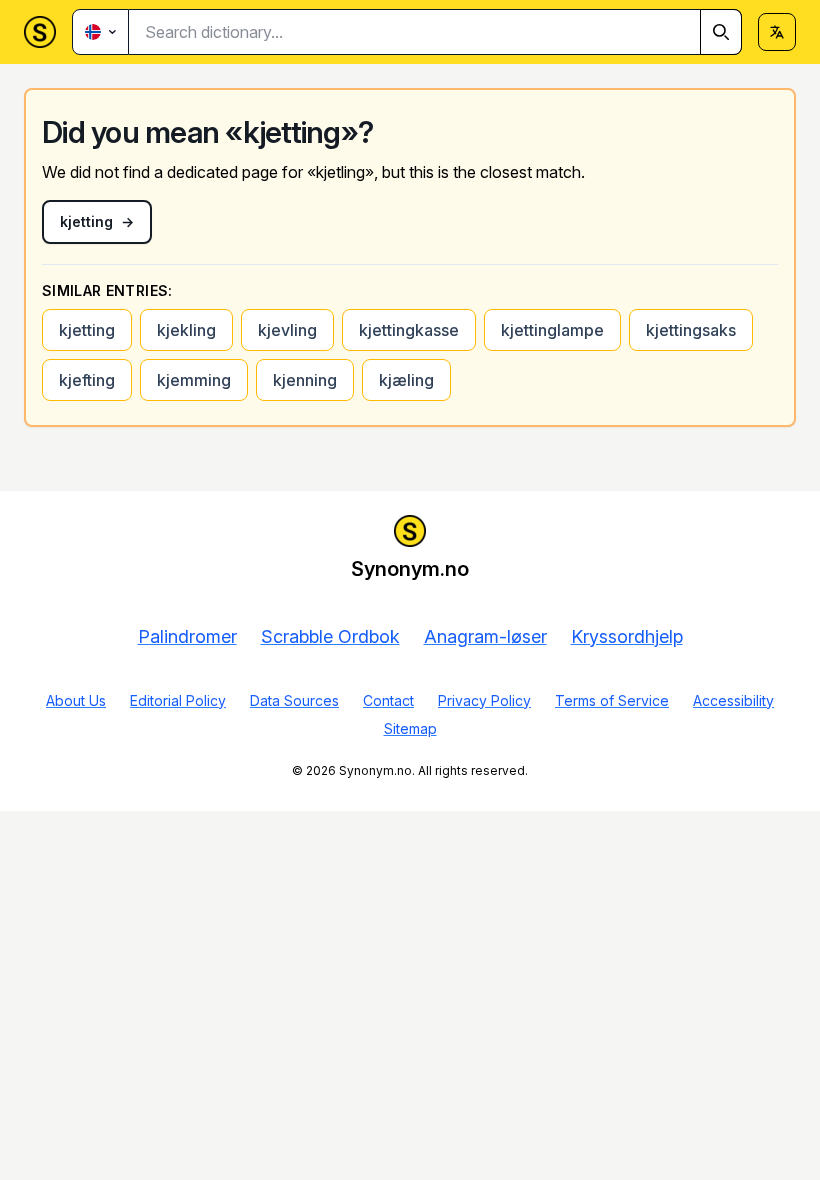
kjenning (305, 380)
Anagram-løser (485, 636)
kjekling (186, 330)
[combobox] (435, 32)
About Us (76, 700)
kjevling (287, 330)
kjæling (406, 380)
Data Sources (294, 700)
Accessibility (733, 700)
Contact (388, 700)
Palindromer (187, 636)
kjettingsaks (691, 330)
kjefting (87, 380)
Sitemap (410, 728)
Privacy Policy (484, 700)
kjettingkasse (409, 330)
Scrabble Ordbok (330, 636)
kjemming (194, 380)
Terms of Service (612, 700)
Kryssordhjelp (627, 636)
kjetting (87, 330)
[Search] (721, 32)
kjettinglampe (552, 330)
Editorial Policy (178, 700)
